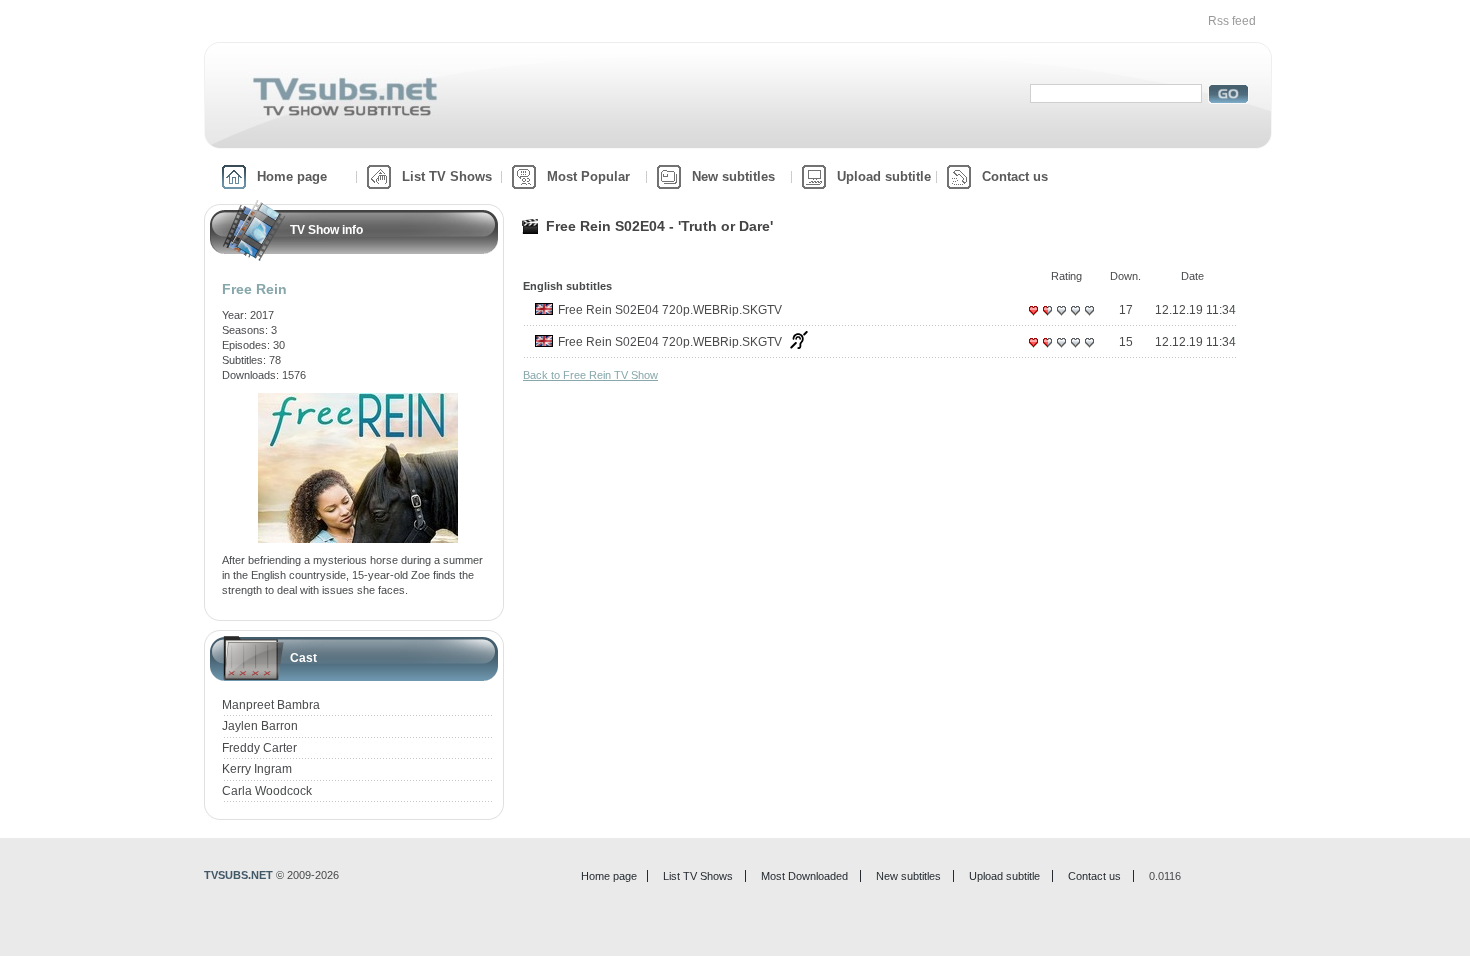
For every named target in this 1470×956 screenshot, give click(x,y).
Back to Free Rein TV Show (590, 375)
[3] (1061, 318)
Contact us (1015, 176)
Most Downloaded (804, 876)
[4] (1075, 318)
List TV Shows (447, 176)
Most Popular (588, 176)
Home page (292, 176)
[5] (1089, 318)
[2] (1047, 318)
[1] (1033, 318)
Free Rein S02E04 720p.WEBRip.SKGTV (670, 310)
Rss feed (1232, 21)
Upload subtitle (884, 176)
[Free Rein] (358, 400)
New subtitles (733, 176)
